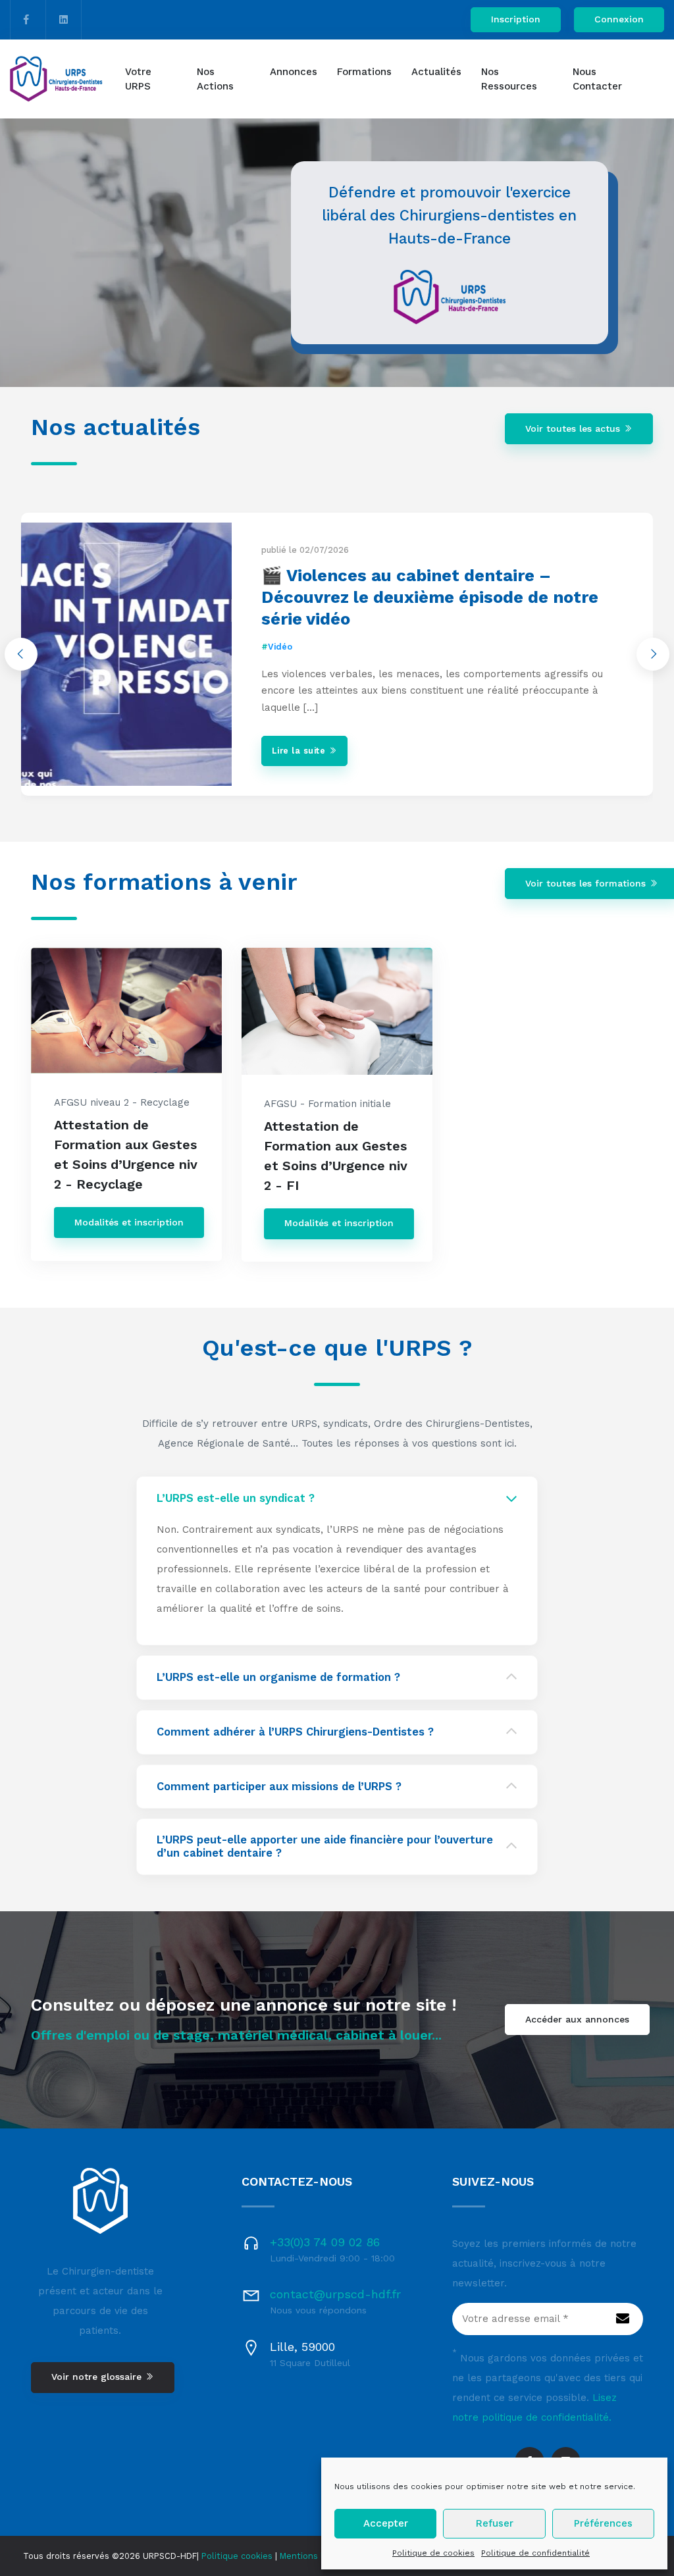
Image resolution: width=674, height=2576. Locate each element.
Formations (364, 72)
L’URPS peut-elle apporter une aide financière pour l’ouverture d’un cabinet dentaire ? (325, 1846)
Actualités (436, 72)
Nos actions (215, 79)
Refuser (495, 2523)
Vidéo (280, 647)
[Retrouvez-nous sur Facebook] (26, 20)
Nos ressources (509, 79)
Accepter (386, 2523)
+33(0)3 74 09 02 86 (325, 2242)
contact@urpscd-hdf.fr (335, 2294)
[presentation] (21, 654)
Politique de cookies (433, 2553)
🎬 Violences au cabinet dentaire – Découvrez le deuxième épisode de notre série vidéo (430, 597)
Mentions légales (315, 2556)
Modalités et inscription (129, 1222)
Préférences (603, 2523)
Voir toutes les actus (574, 428)
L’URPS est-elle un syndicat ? (236, 1498)
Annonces (294, 72)
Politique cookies (237, 2556)
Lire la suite (300, 751)
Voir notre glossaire (98, 2377)
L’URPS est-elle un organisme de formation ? (278, 1677)
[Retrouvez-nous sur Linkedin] (64, 20)
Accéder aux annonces (577, 2019)
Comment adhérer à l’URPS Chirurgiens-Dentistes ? (295, 1732)
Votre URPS (138, 79)
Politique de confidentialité (535, 2553)
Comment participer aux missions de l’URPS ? (279, 1787)
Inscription (516, 19)
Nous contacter (597, 79)
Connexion (619, 19)
